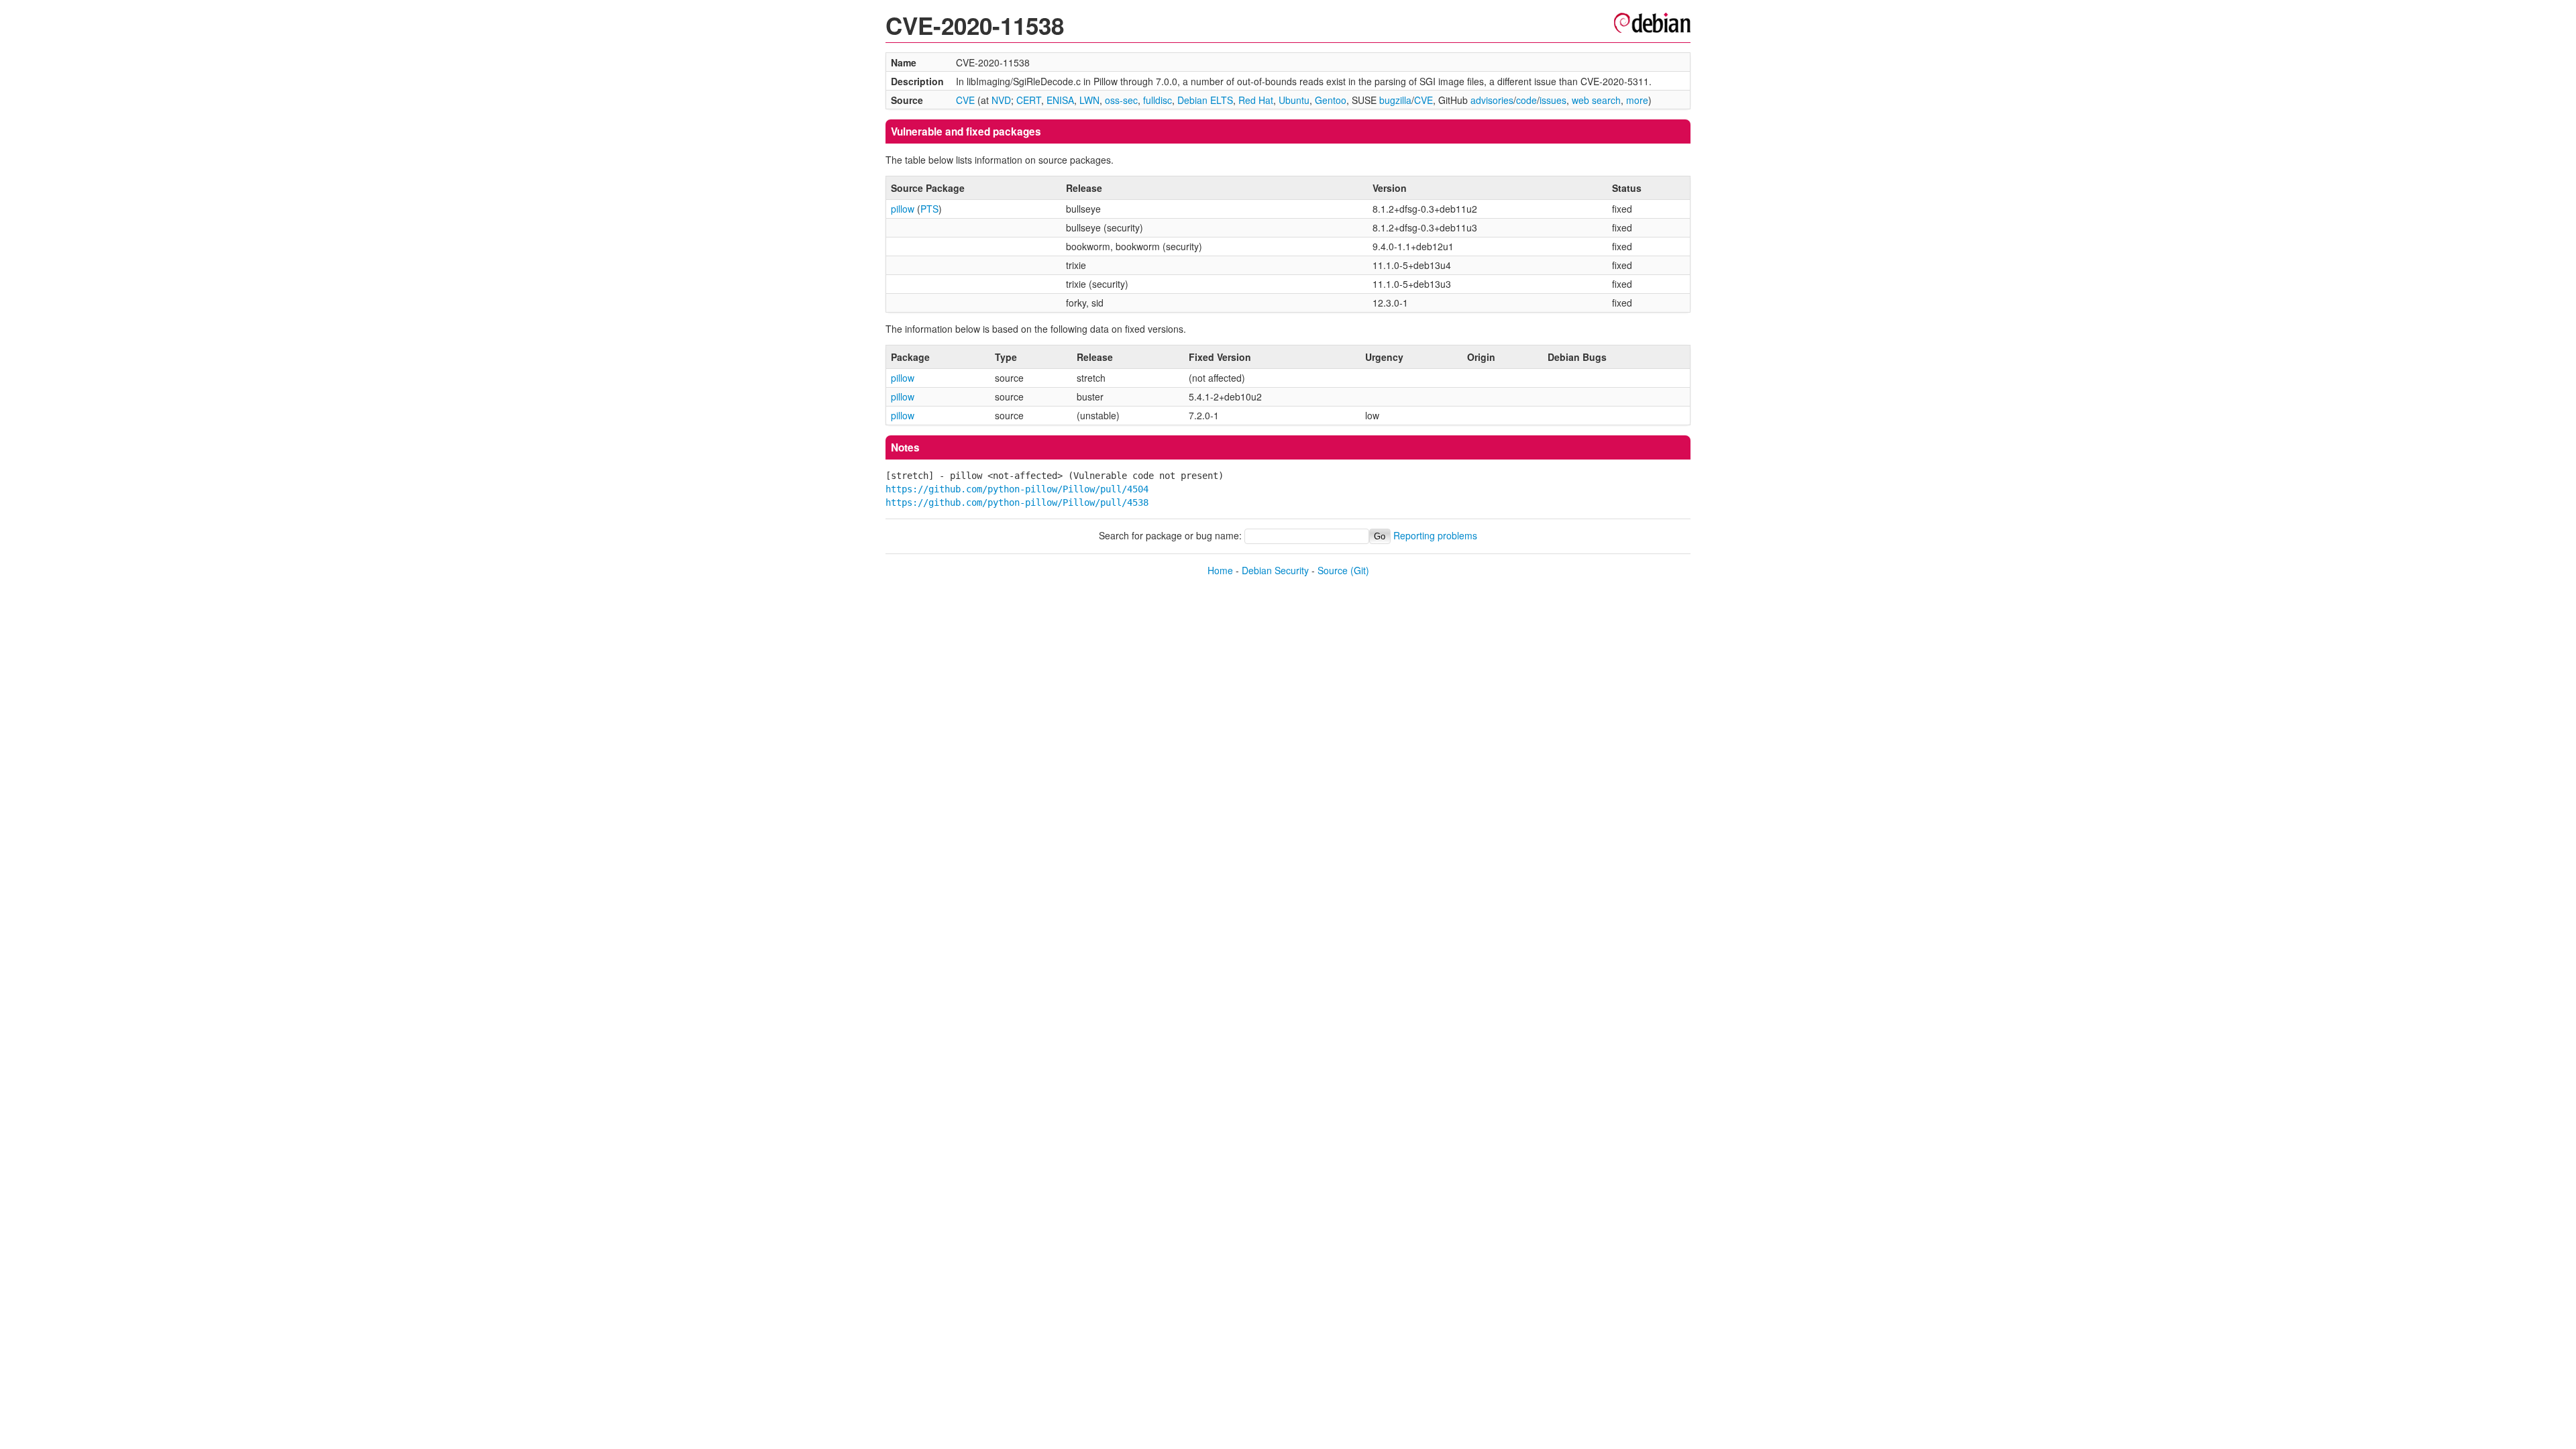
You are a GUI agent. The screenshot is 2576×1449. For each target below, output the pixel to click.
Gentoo (1331, 100)
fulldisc (1158, 100)
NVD (1001, 100)
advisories (1492, 100)
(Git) (1360, 570)
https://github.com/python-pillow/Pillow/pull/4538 (1017, 502)
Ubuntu (1294, 100)
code (1526, 100)
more (1637, 100)
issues (1553, 100)
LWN (1089, 100)
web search (1596, 100)
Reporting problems (1435, 535)
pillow (903, 209)
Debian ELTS (1205, 100)
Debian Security (1275, 570)
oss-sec (1121, 100)
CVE (965, 100)
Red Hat (1256, 100)
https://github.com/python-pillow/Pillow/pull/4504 (1017, 489)
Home (1220, 570)
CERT (1029, 100)
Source (1333, 570)
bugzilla (1395, 100)
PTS (929, 209)
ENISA (1060, 100)
